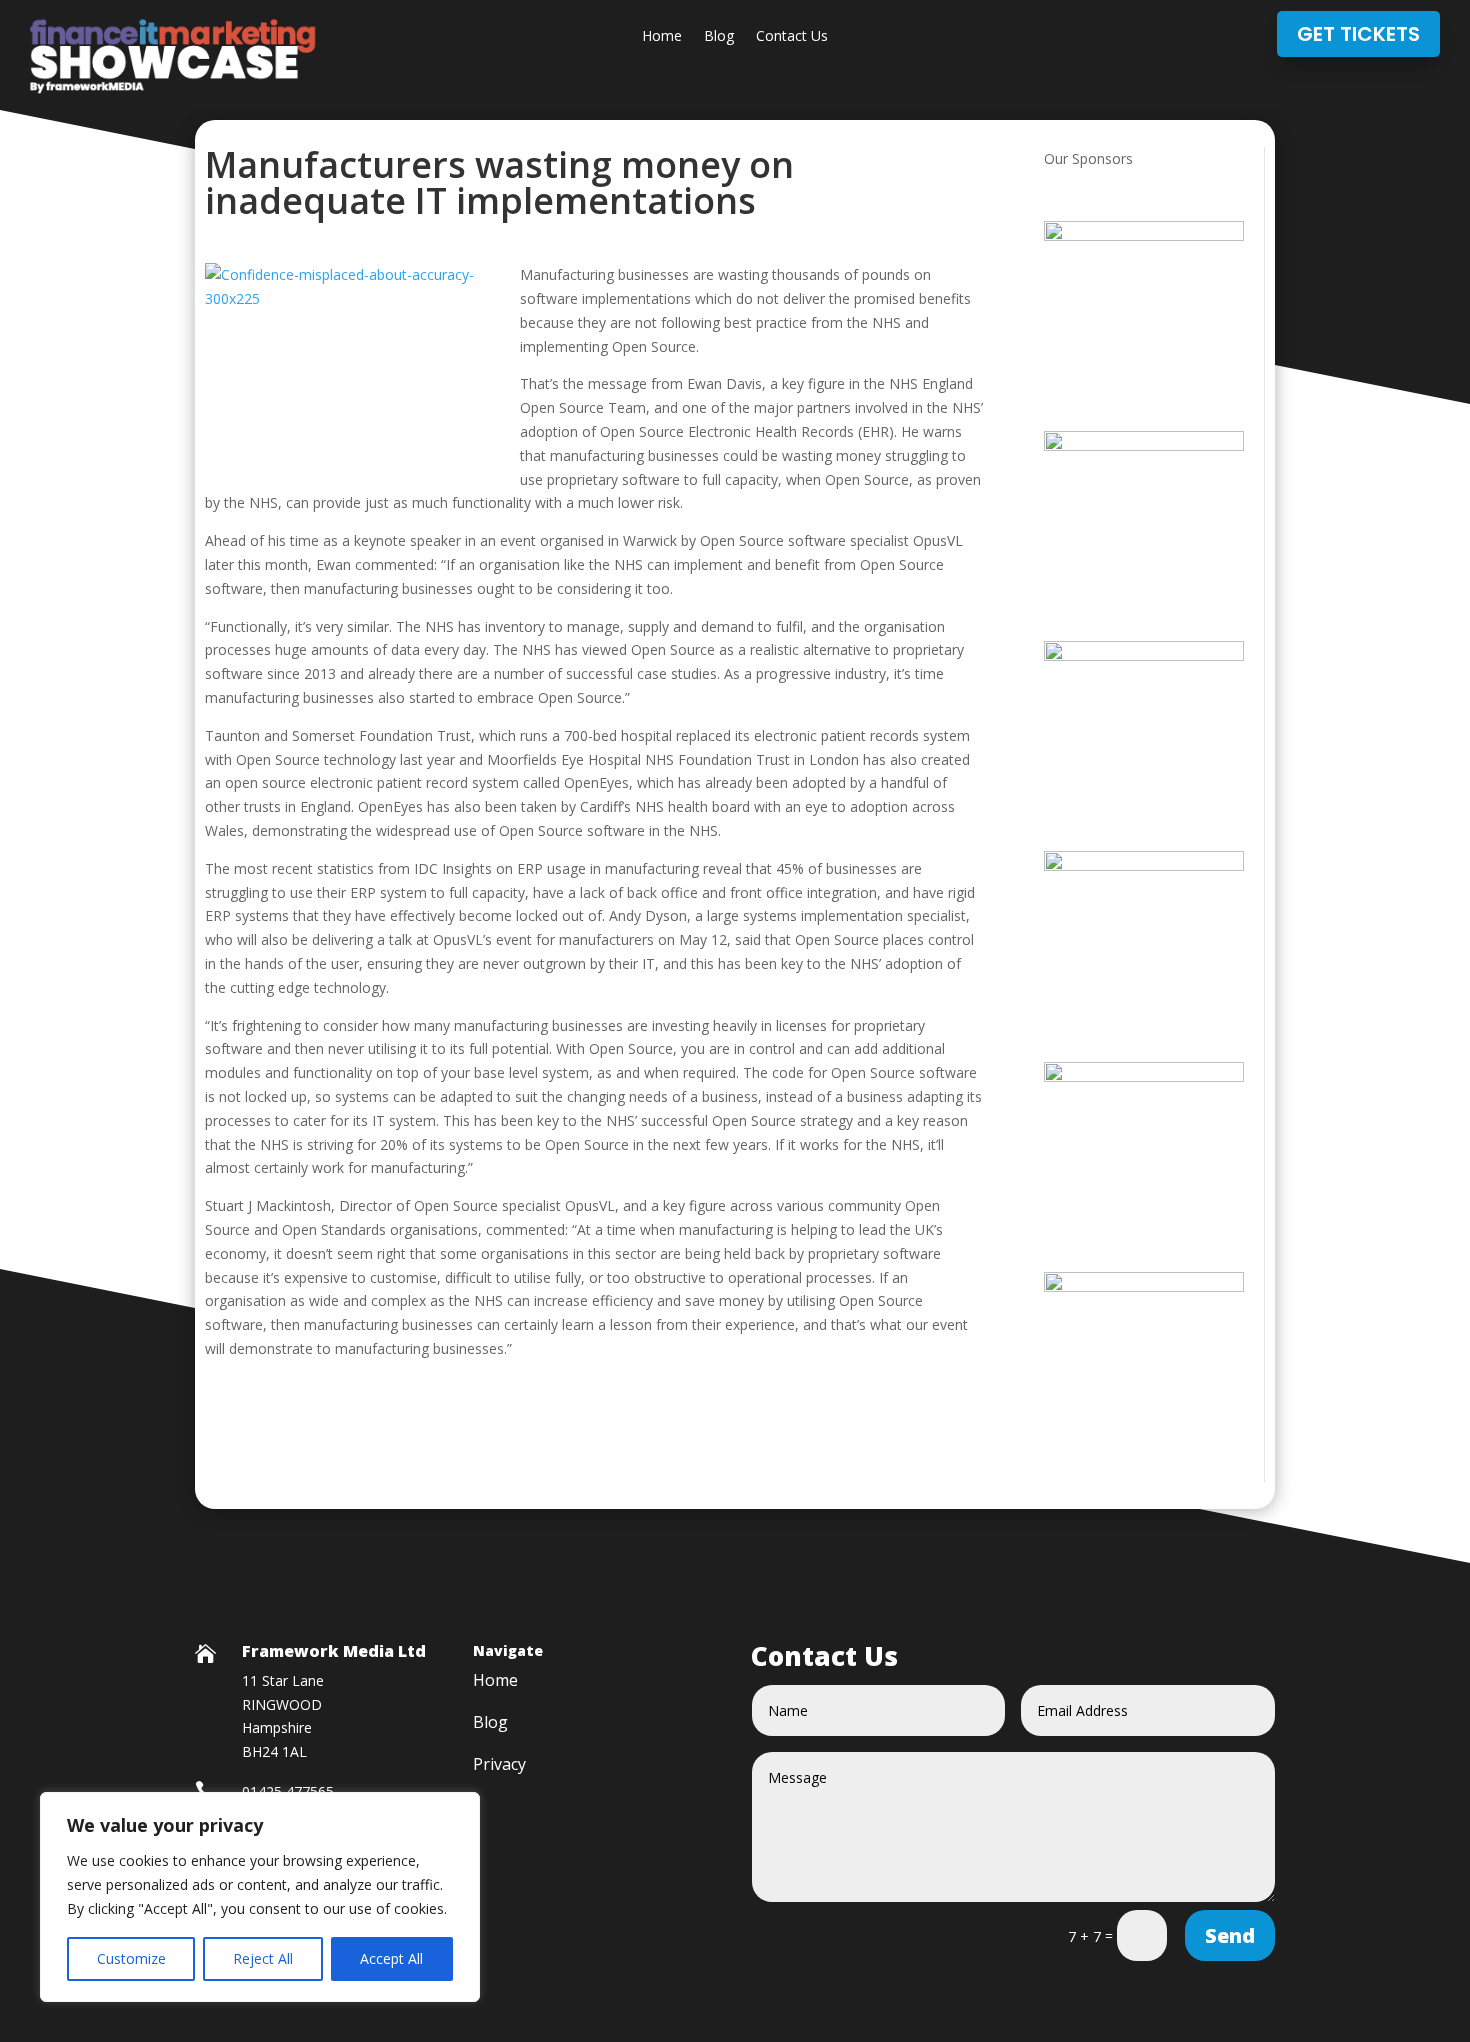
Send (1230, 1935)
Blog (719, 37)
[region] (260, 1897)
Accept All (391, 1958)
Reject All (263, 1958)
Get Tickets (1358, 34)
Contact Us (792, 37)
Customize (131, 1958)
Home (662, 37)
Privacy (499, 1766)
